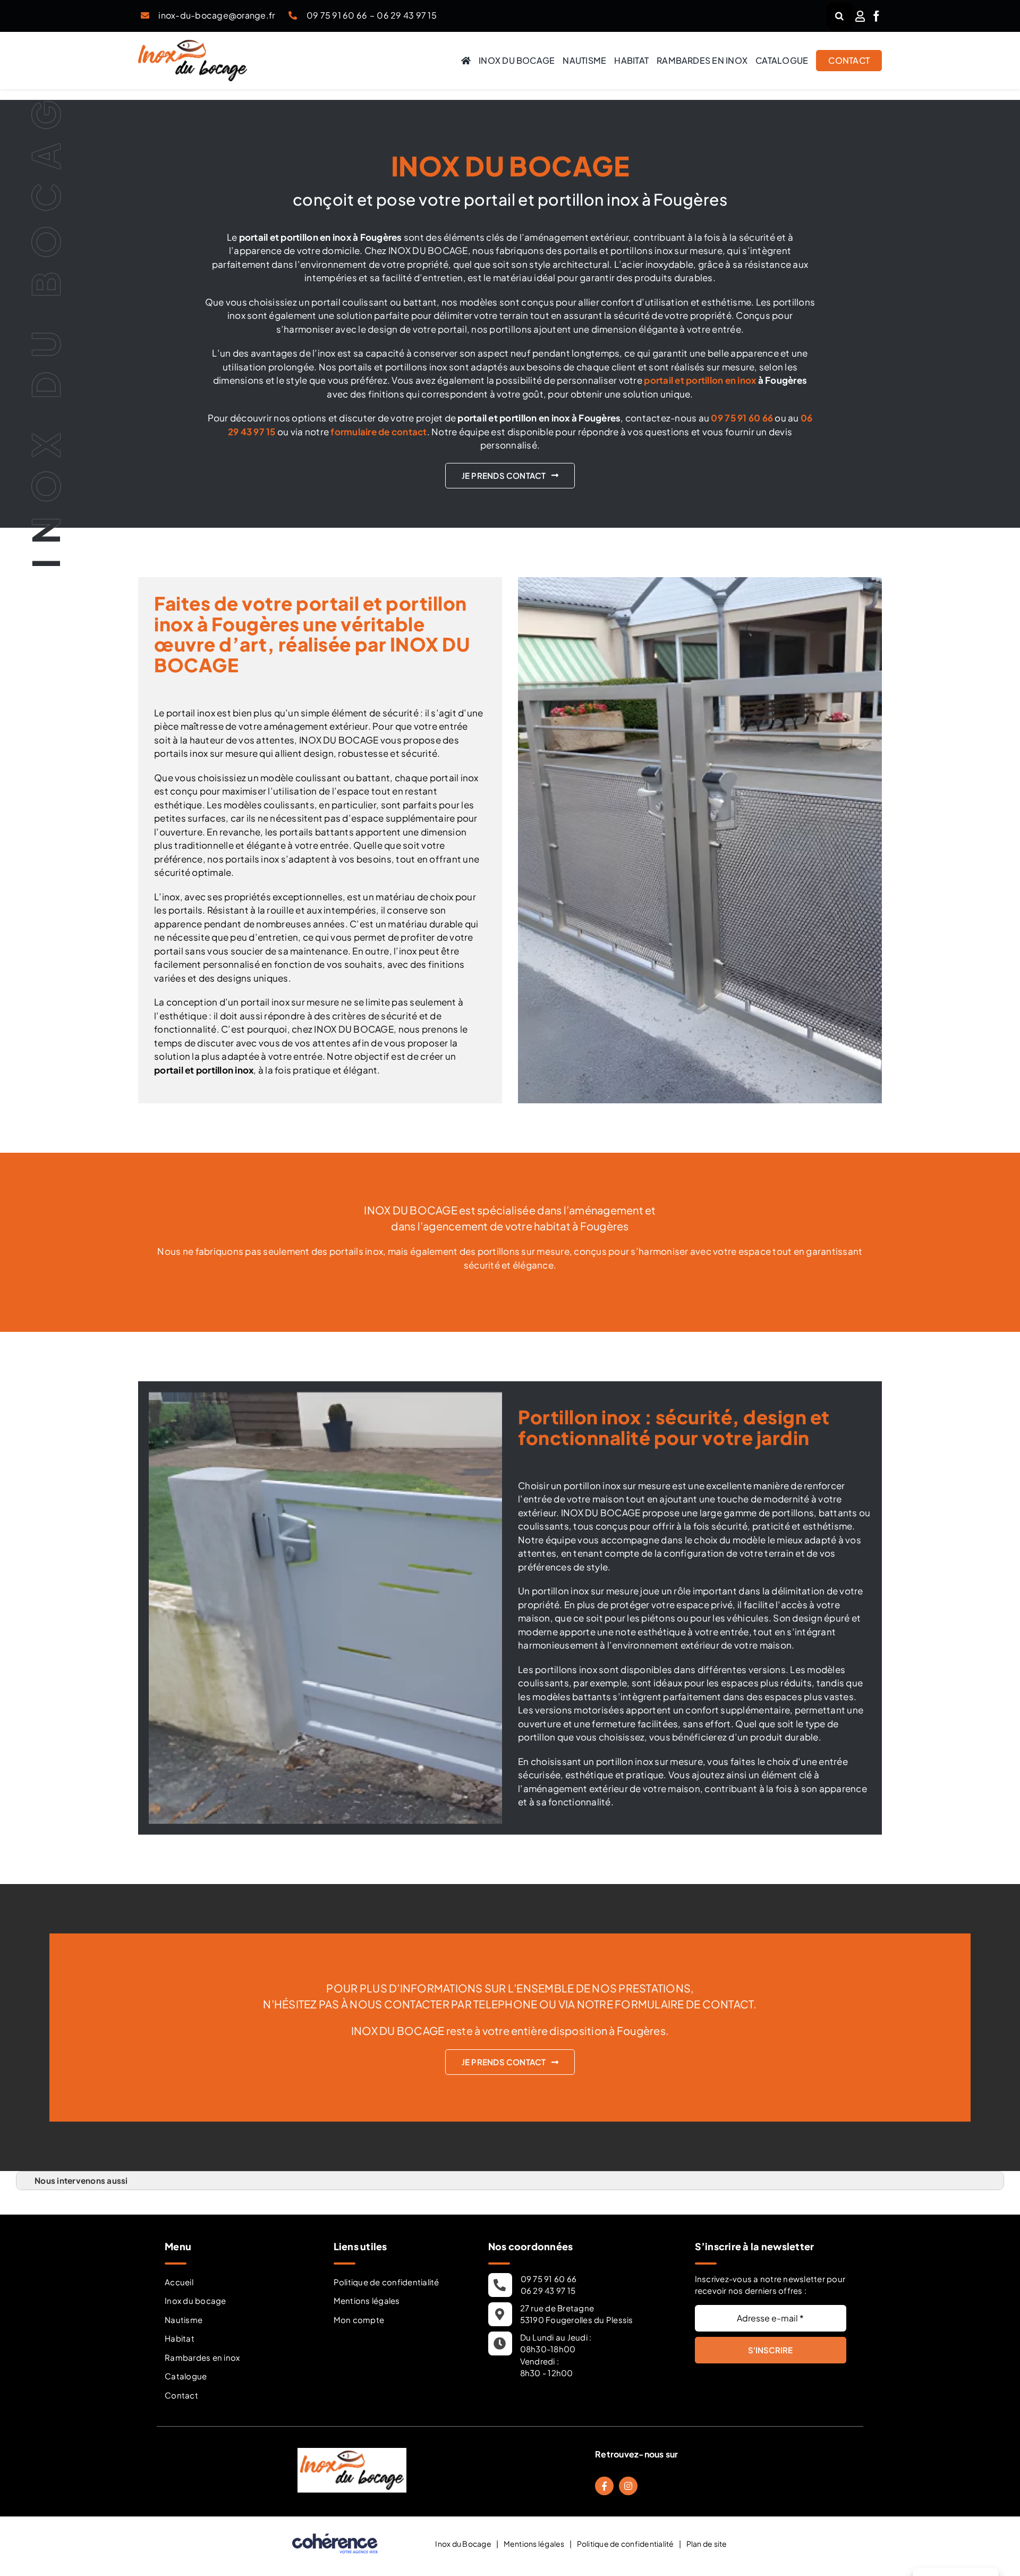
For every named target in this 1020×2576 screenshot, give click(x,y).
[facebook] (876, 16)
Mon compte (359, 2320)
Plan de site (707, 2544)
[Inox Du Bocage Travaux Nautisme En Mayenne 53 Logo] (193, 44)
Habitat (180, 2338)
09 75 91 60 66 (337, 15)
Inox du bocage (195, 2300)
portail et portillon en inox (700, 380)
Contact (181, 2395)
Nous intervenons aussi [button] (81, 2180)
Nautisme (184, 2320)
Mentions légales (367, 2300)
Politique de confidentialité (386, 2282)
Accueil (179, 2282)
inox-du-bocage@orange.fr (216, 15)
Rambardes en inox (202, 2357)
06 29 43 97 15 (407, 15)
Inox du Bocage (463, 2544)
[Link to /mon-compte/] (860, 16)
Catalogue (186, 2376)
